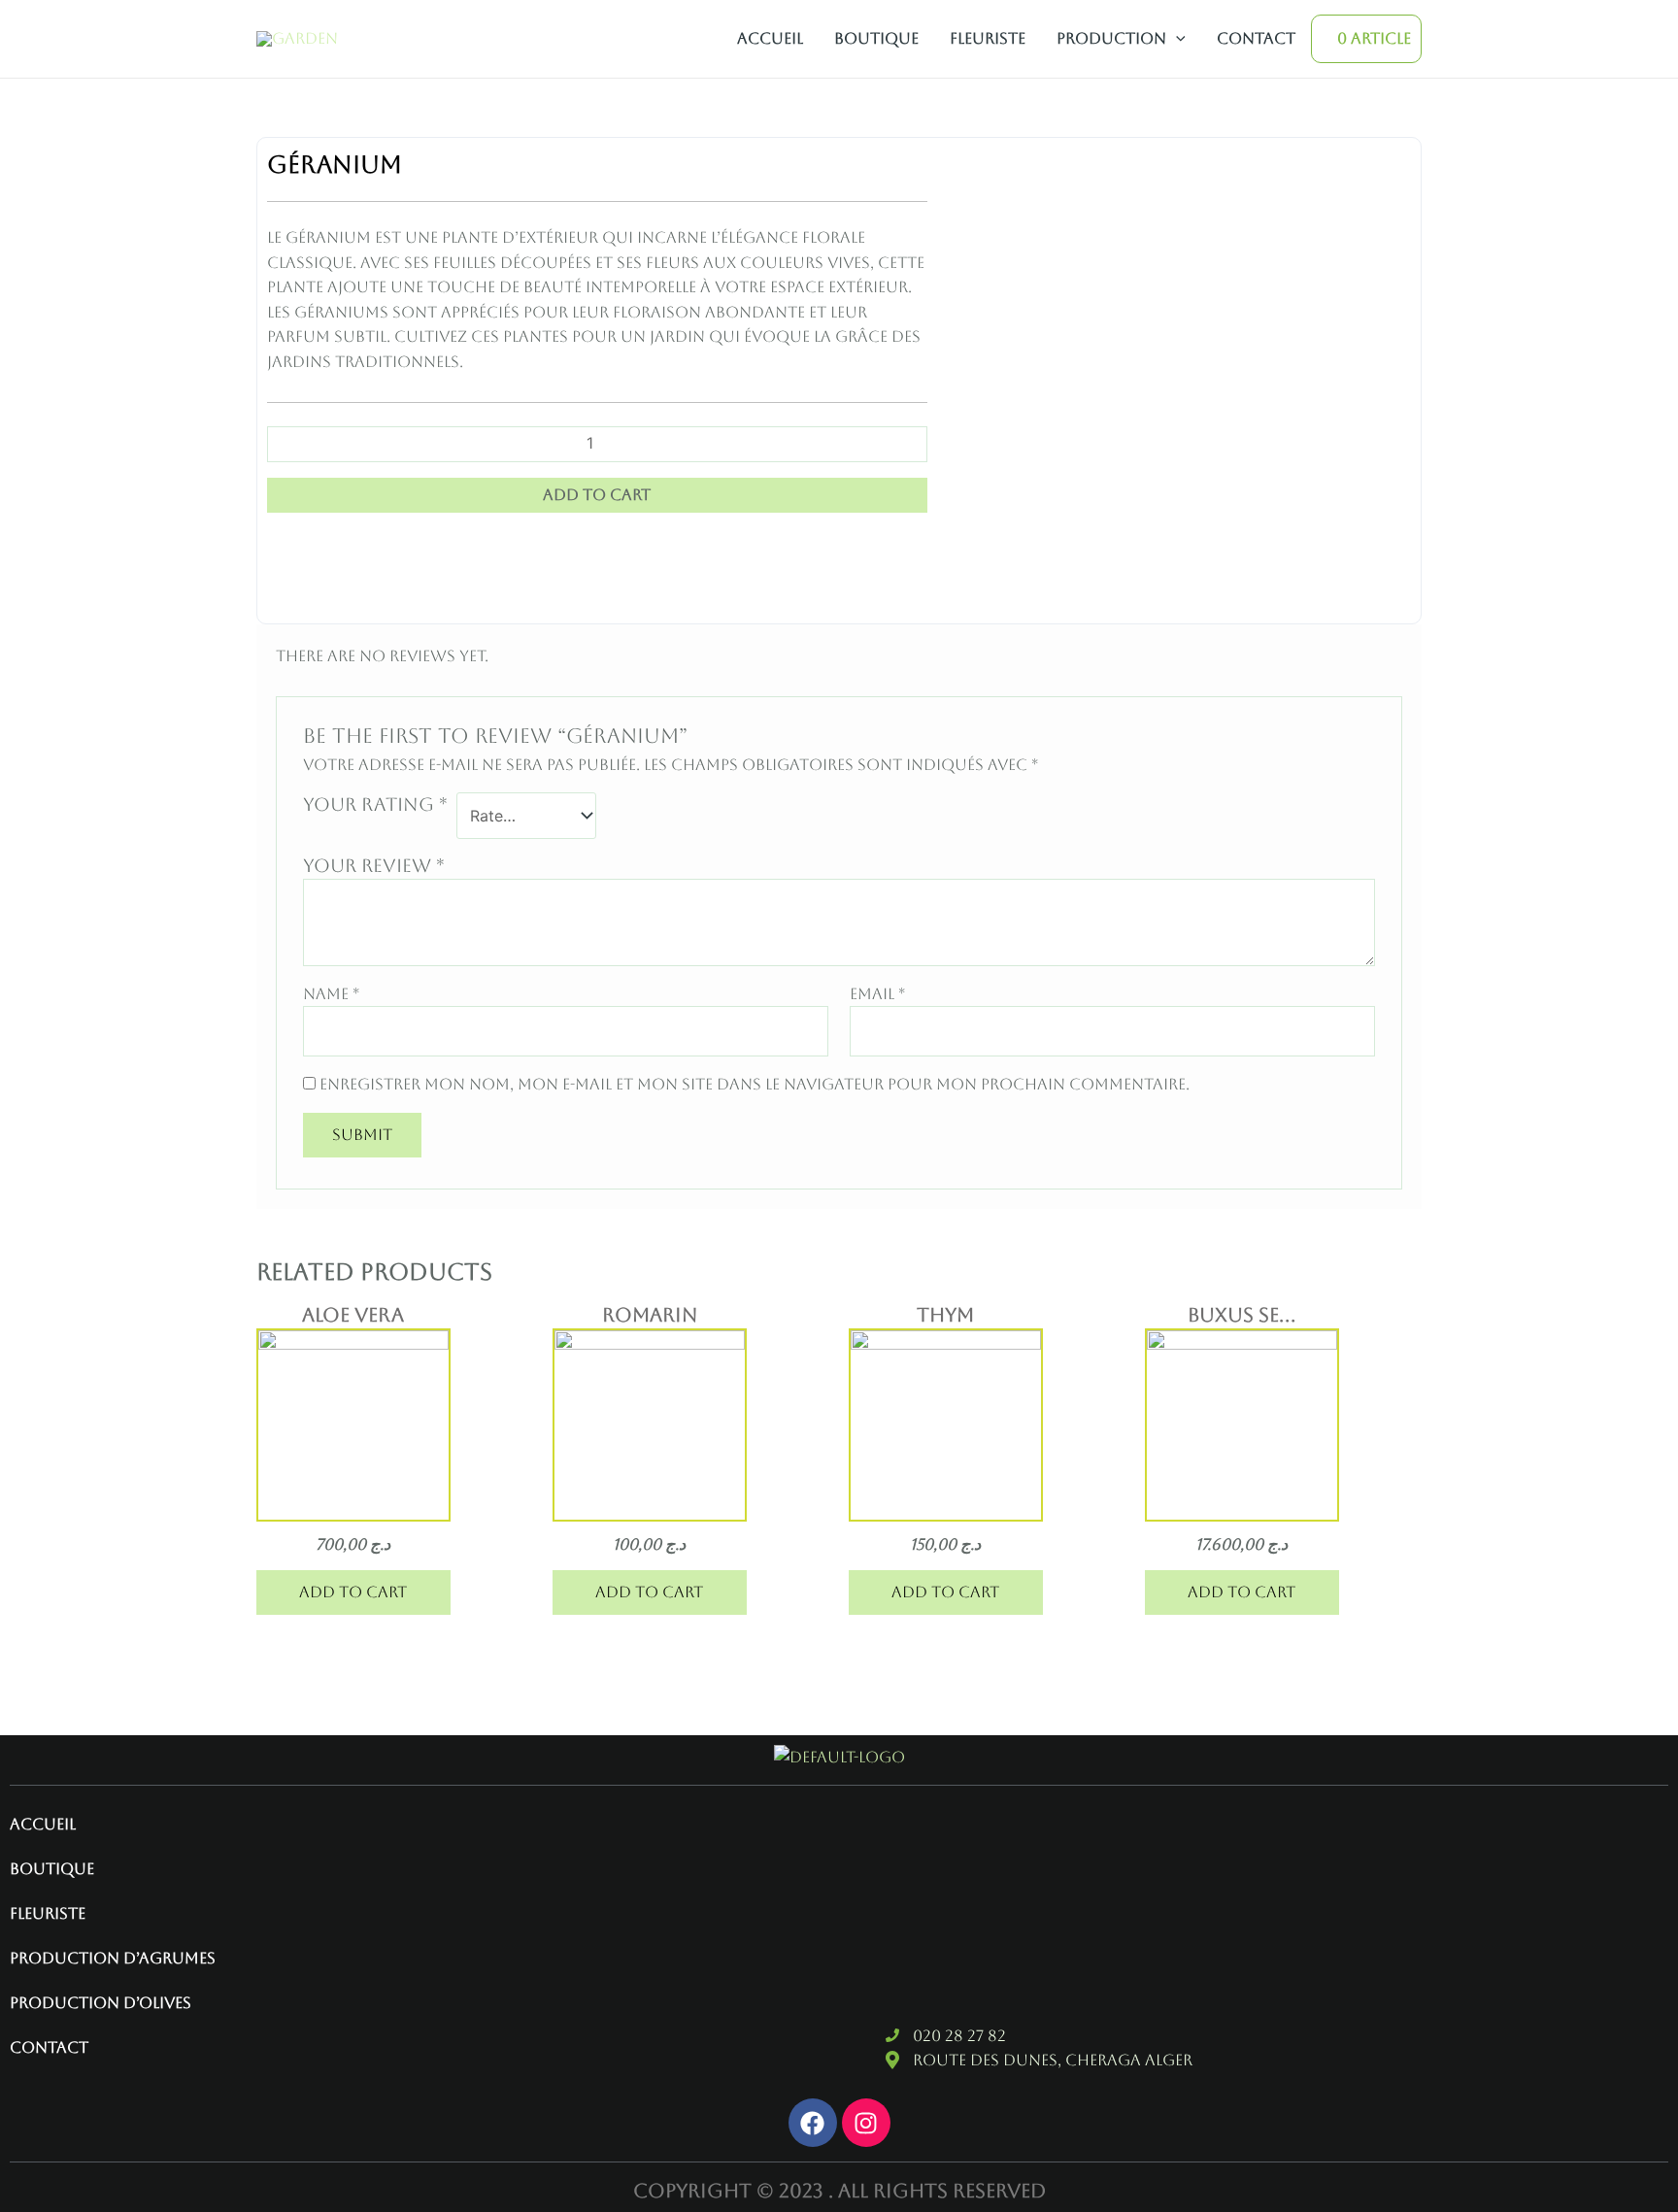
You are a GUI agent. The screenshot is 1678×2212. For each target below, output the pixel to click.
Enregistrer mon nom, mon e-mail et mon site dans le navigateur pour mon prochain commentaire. (755, 1084)
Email (877, 994)
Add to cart (597, 495)
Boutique (876, 38)
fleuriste (988, 38)
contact (1256, 38)
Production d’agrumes (113, 1958)
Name (331, 994)
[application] (1176, 39)
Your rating (375, 804)
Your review (374, 865)
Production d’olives (101, 2003)
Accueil (770, 38)
